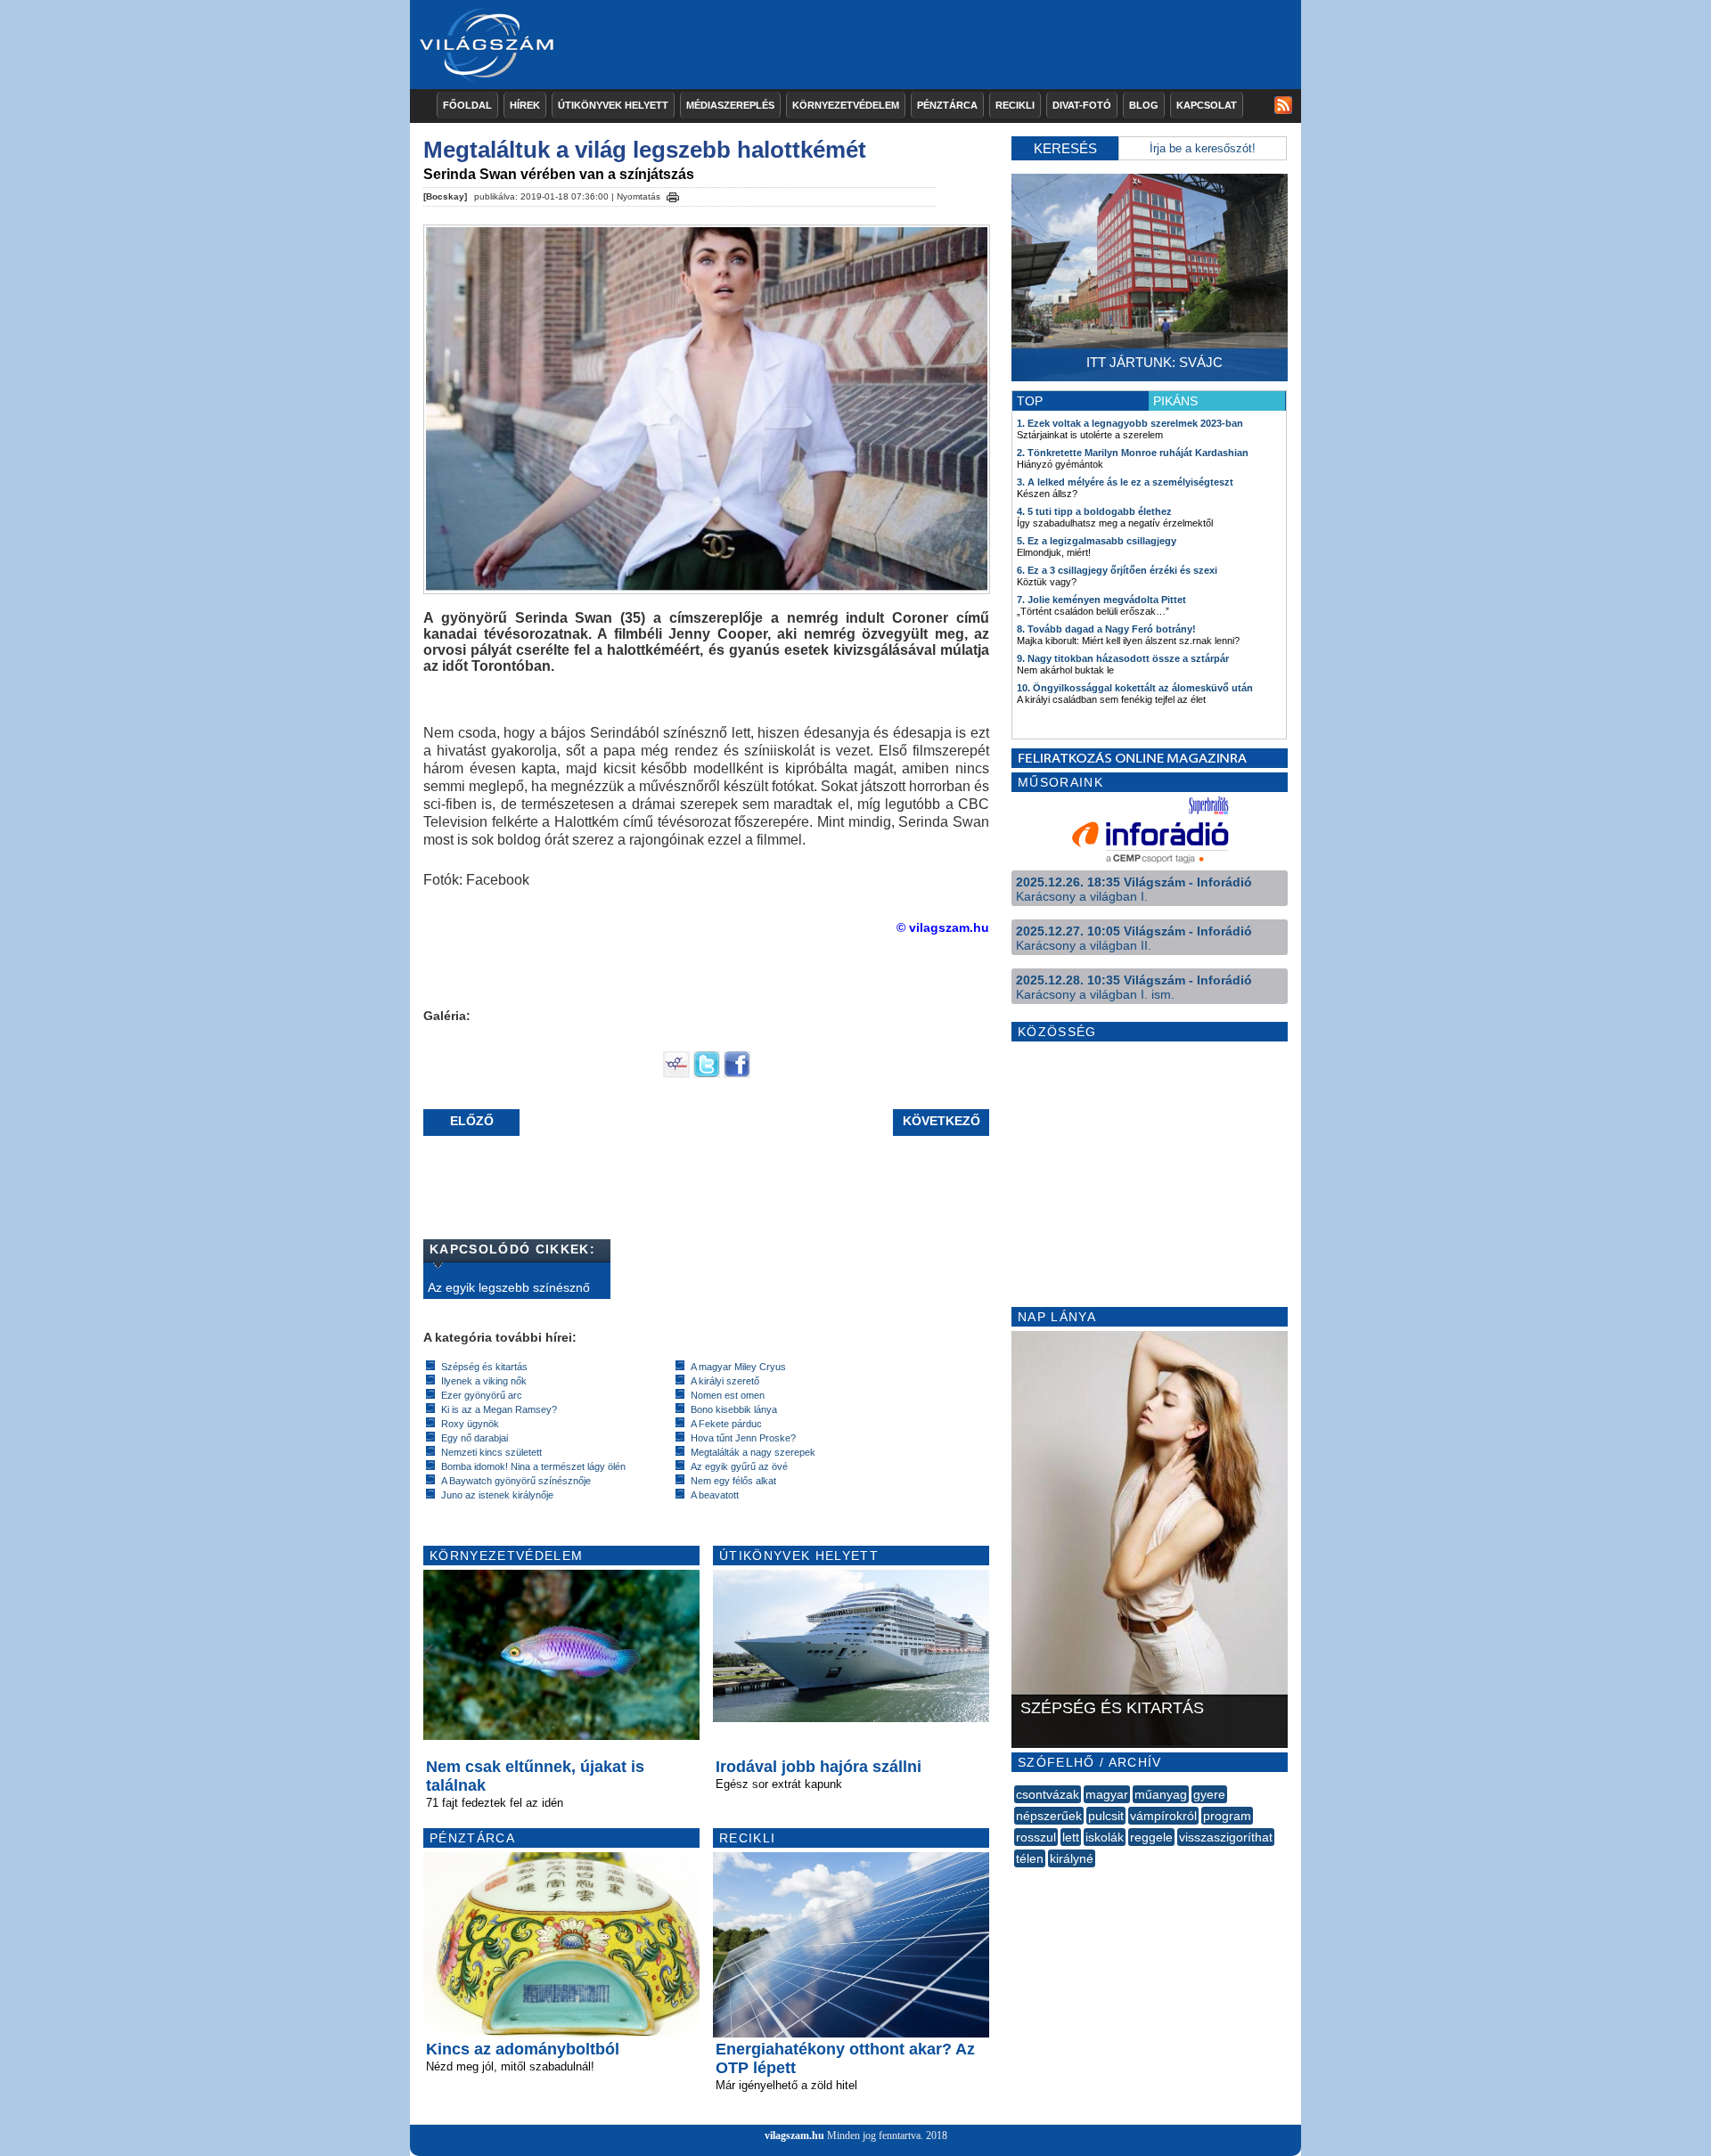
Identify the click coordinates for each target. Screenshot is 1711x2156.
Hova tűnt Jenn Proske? (743, 1438)
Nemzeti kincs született (491, 1452)
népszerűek (1049, 1816)
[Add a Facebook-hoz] (737, 1074)
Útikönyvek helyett (613, 105)
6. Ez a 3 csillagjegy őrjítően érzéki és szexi (1117, 570)
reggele (1151, 1837)
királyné (1072, 1858)
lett (1071, 1837)
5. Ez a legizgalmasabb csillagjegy (1097, 541)
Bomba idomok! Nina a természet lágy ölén (533, 1466)
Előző (472, 1121)
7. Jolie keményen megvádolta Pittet (1101, 600)
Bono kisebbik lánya (734, 1409)
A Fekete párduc (726, 1424)
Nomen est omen (728, 1395)
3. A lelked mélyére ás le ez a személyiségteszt (1125, 482)
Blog (1144, 105)
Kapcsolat (1207, 105)
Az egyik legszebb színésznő (509, 1287)
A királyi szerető (725, 1381)
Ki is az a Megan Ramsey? (499, 1409)
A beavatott (715, 1495)
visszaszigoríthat (1226, 1837)
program (1227, 1816)
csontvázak (1048, 1794)
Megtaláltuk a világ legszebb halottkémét (645, 150)
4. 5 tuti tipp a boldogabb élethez (1094, 511)
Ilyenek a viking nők (484, 1381)
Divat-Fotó (1082, 105)
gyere (1209, 1794)
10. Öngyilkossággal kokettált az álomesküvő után (1135, 688)
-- (1016, 1878)
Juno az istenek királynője (497, 1495)
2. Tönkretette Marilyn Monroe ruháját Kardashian (1133, 453)
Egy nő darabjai (475, 1438)
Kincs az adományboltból (523, 2049)
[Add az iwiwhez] (676, 1074)
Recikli (1015, 105)
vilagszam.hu (794, 2136)
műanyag (1161, 1794)
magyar (1107, 1794)
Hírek (525, 105)
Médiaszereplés (730, 105)
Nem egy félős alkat (733, 1481)
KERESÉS (1065, 148)
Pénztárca (947, 105)
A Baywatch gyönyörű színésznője (516, 1481)
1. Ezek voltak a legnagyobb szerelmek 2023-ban (1130, 423)
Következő (941, 1121)
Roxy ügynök (470, 1424)
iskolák (1105, 1837)
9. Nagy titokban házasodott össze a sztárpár (1123, 658)
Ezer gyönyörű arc (482, 1395)
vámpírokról (1163, 1816)
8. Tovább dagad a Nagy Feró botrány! (1106, 629)
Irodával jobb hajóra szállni (819, 1767)
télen (1030, 1858)
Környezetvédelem (846, 105)
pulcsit (1106, 1816)
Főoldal (467, 105)
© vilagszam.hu (943, 927)
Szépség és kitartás (484, 1367)
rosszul (1036, 1837)
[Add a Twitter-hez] (707, 1074)
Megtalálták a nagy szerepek (753, 1452)
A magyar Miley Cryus (738, 1367)
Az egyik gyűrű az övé (739, 1466)
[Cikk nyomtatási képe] (673, 194)
